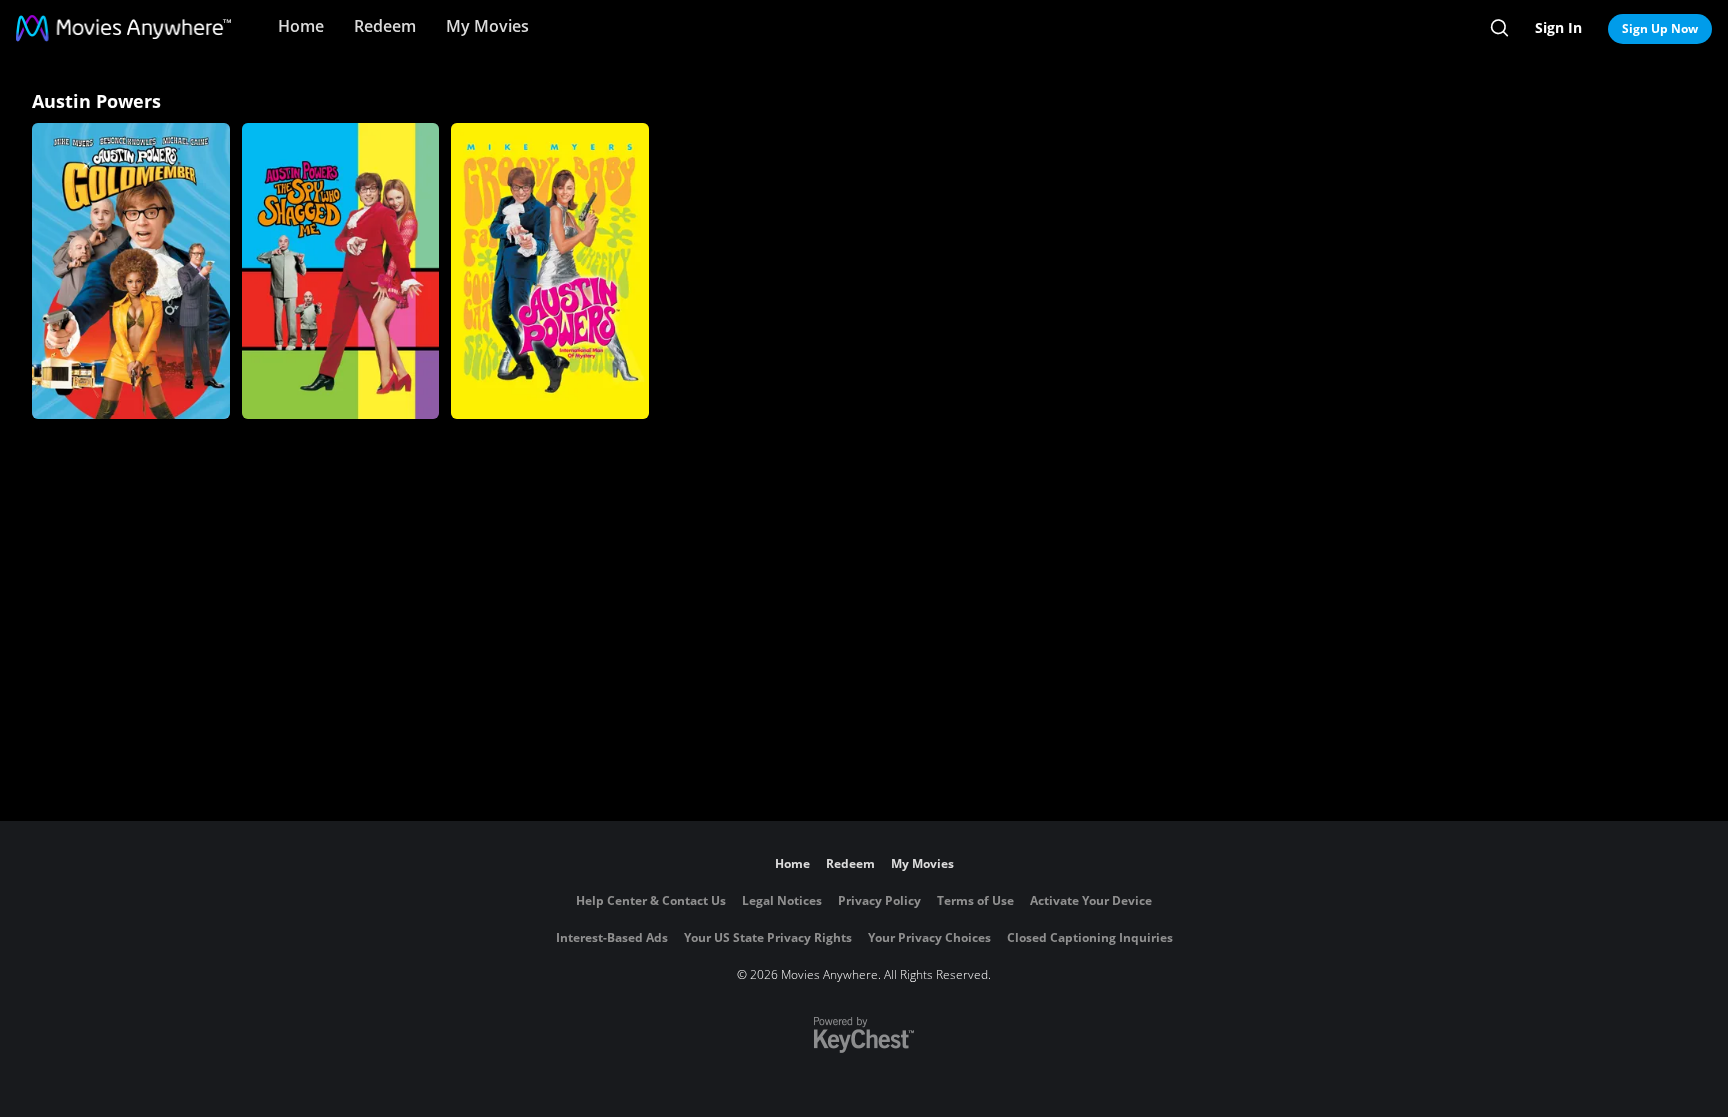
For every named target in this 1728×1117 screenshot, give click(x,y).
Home (301, 26)
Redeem (385, 26)
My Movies (487, 26)
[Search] (1499, 28)
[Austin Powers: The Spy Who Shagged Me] (341, 271)
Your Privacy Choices (929, 937)
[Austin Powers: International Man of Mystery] (550, 271)
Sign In (1558, 27)
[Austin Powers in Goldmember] (131, 271)
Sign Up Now (1660, 28)
